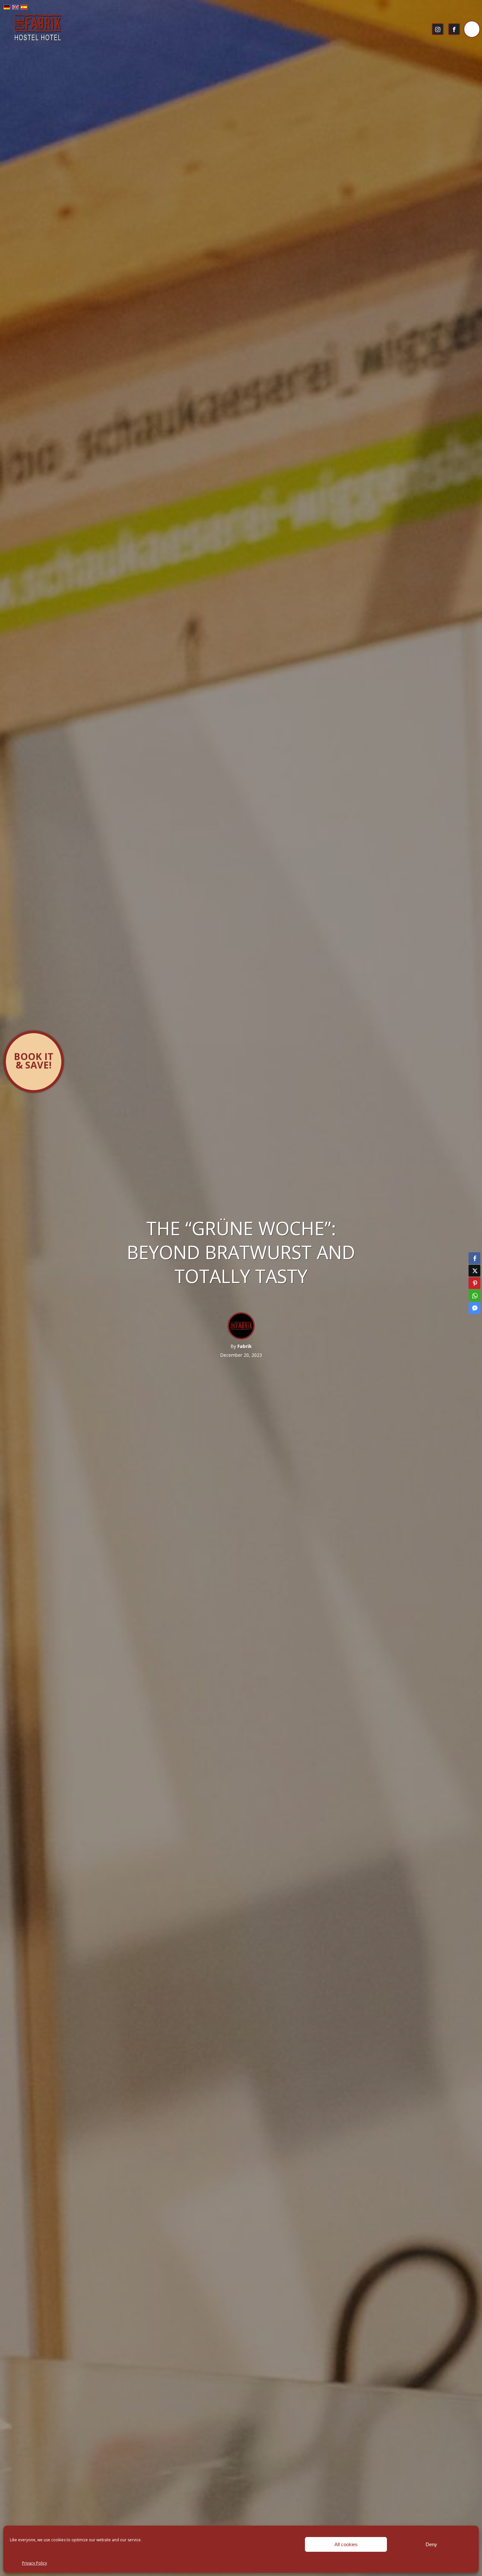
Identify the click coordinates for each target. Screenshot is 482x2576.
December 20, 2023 (241, 1355)
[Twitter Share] (474, 1271)
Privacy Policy (34, 2563)
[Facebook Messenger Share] (474, 1308)
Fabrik (245, 1346)
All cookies (346, 2544)
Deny (431, 2544)
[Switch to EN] (15, 8)
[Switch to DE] (7, 8)
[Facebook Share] (474, 1258)
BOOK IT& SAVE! (34, 1061)
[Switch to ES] (24, 8)
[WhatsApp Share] (474, 1296)
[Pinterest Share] (474, 1283)
